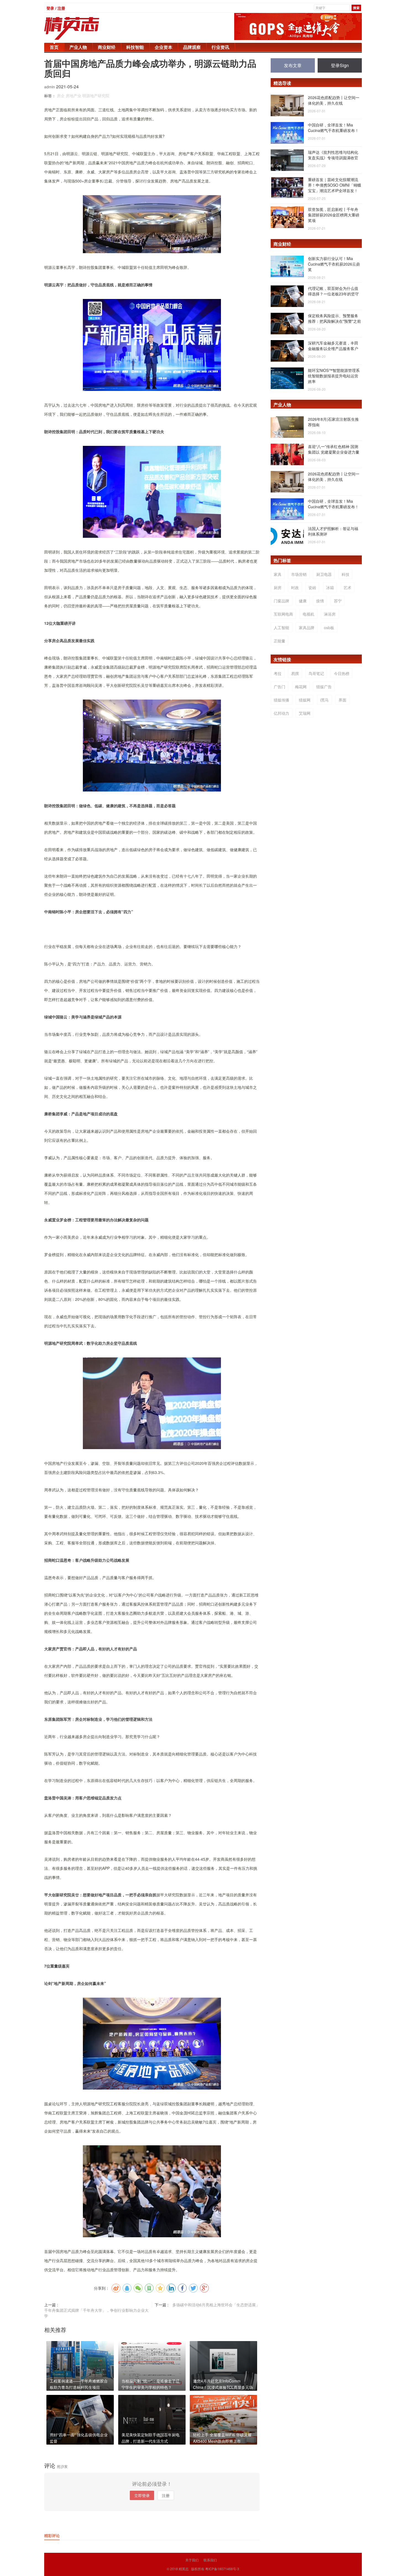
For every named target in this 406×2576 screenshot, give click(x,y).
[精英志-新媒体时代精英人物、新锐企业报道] (83, 28)
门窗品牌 (281, 601)
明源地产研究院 (96, 96)
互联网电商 (283, 614)
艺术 (347, 587)
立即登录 (142, 2495)
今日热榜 (342, 673)
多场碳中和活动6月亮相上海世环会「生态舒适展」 (216, 2305)
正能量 (280, 641)
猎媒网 (305, 700)
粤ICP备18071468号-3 (222, 2569)
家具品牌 (307, 628)
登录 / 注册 (56, 8)
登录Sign (340, 65)
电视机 (309, 614)
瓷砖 (312, 587)
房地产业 (73, 96)
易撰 (295, 673)
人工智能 (281, 628)
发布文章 (293, 65)
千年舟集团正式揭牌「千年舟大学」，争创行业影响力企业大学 (96, 2313)
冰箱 (330, 587)
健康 (303, 601)
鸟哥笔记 (316, 673)
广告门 (280, 687)
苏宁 (338, 601)
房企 (61, 96)
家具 (278, 574)
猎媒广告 (324, 687)
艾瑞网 (305, 713)
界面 (342, 700)
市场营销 (299, 574)
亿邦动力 (281, 713)
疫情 (320, 601)
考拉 (278, 673)
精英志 (184, 2569)
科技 (346, 574)
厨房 (278, 587)
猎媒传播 (281, 700)
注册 (166, 2495)
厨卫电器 (324, 574)
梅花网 (301, 687)
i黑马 (324, 700)
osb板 (329, 628)
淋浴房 (330, 614)
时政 (295, 587)
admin (50, 87)
